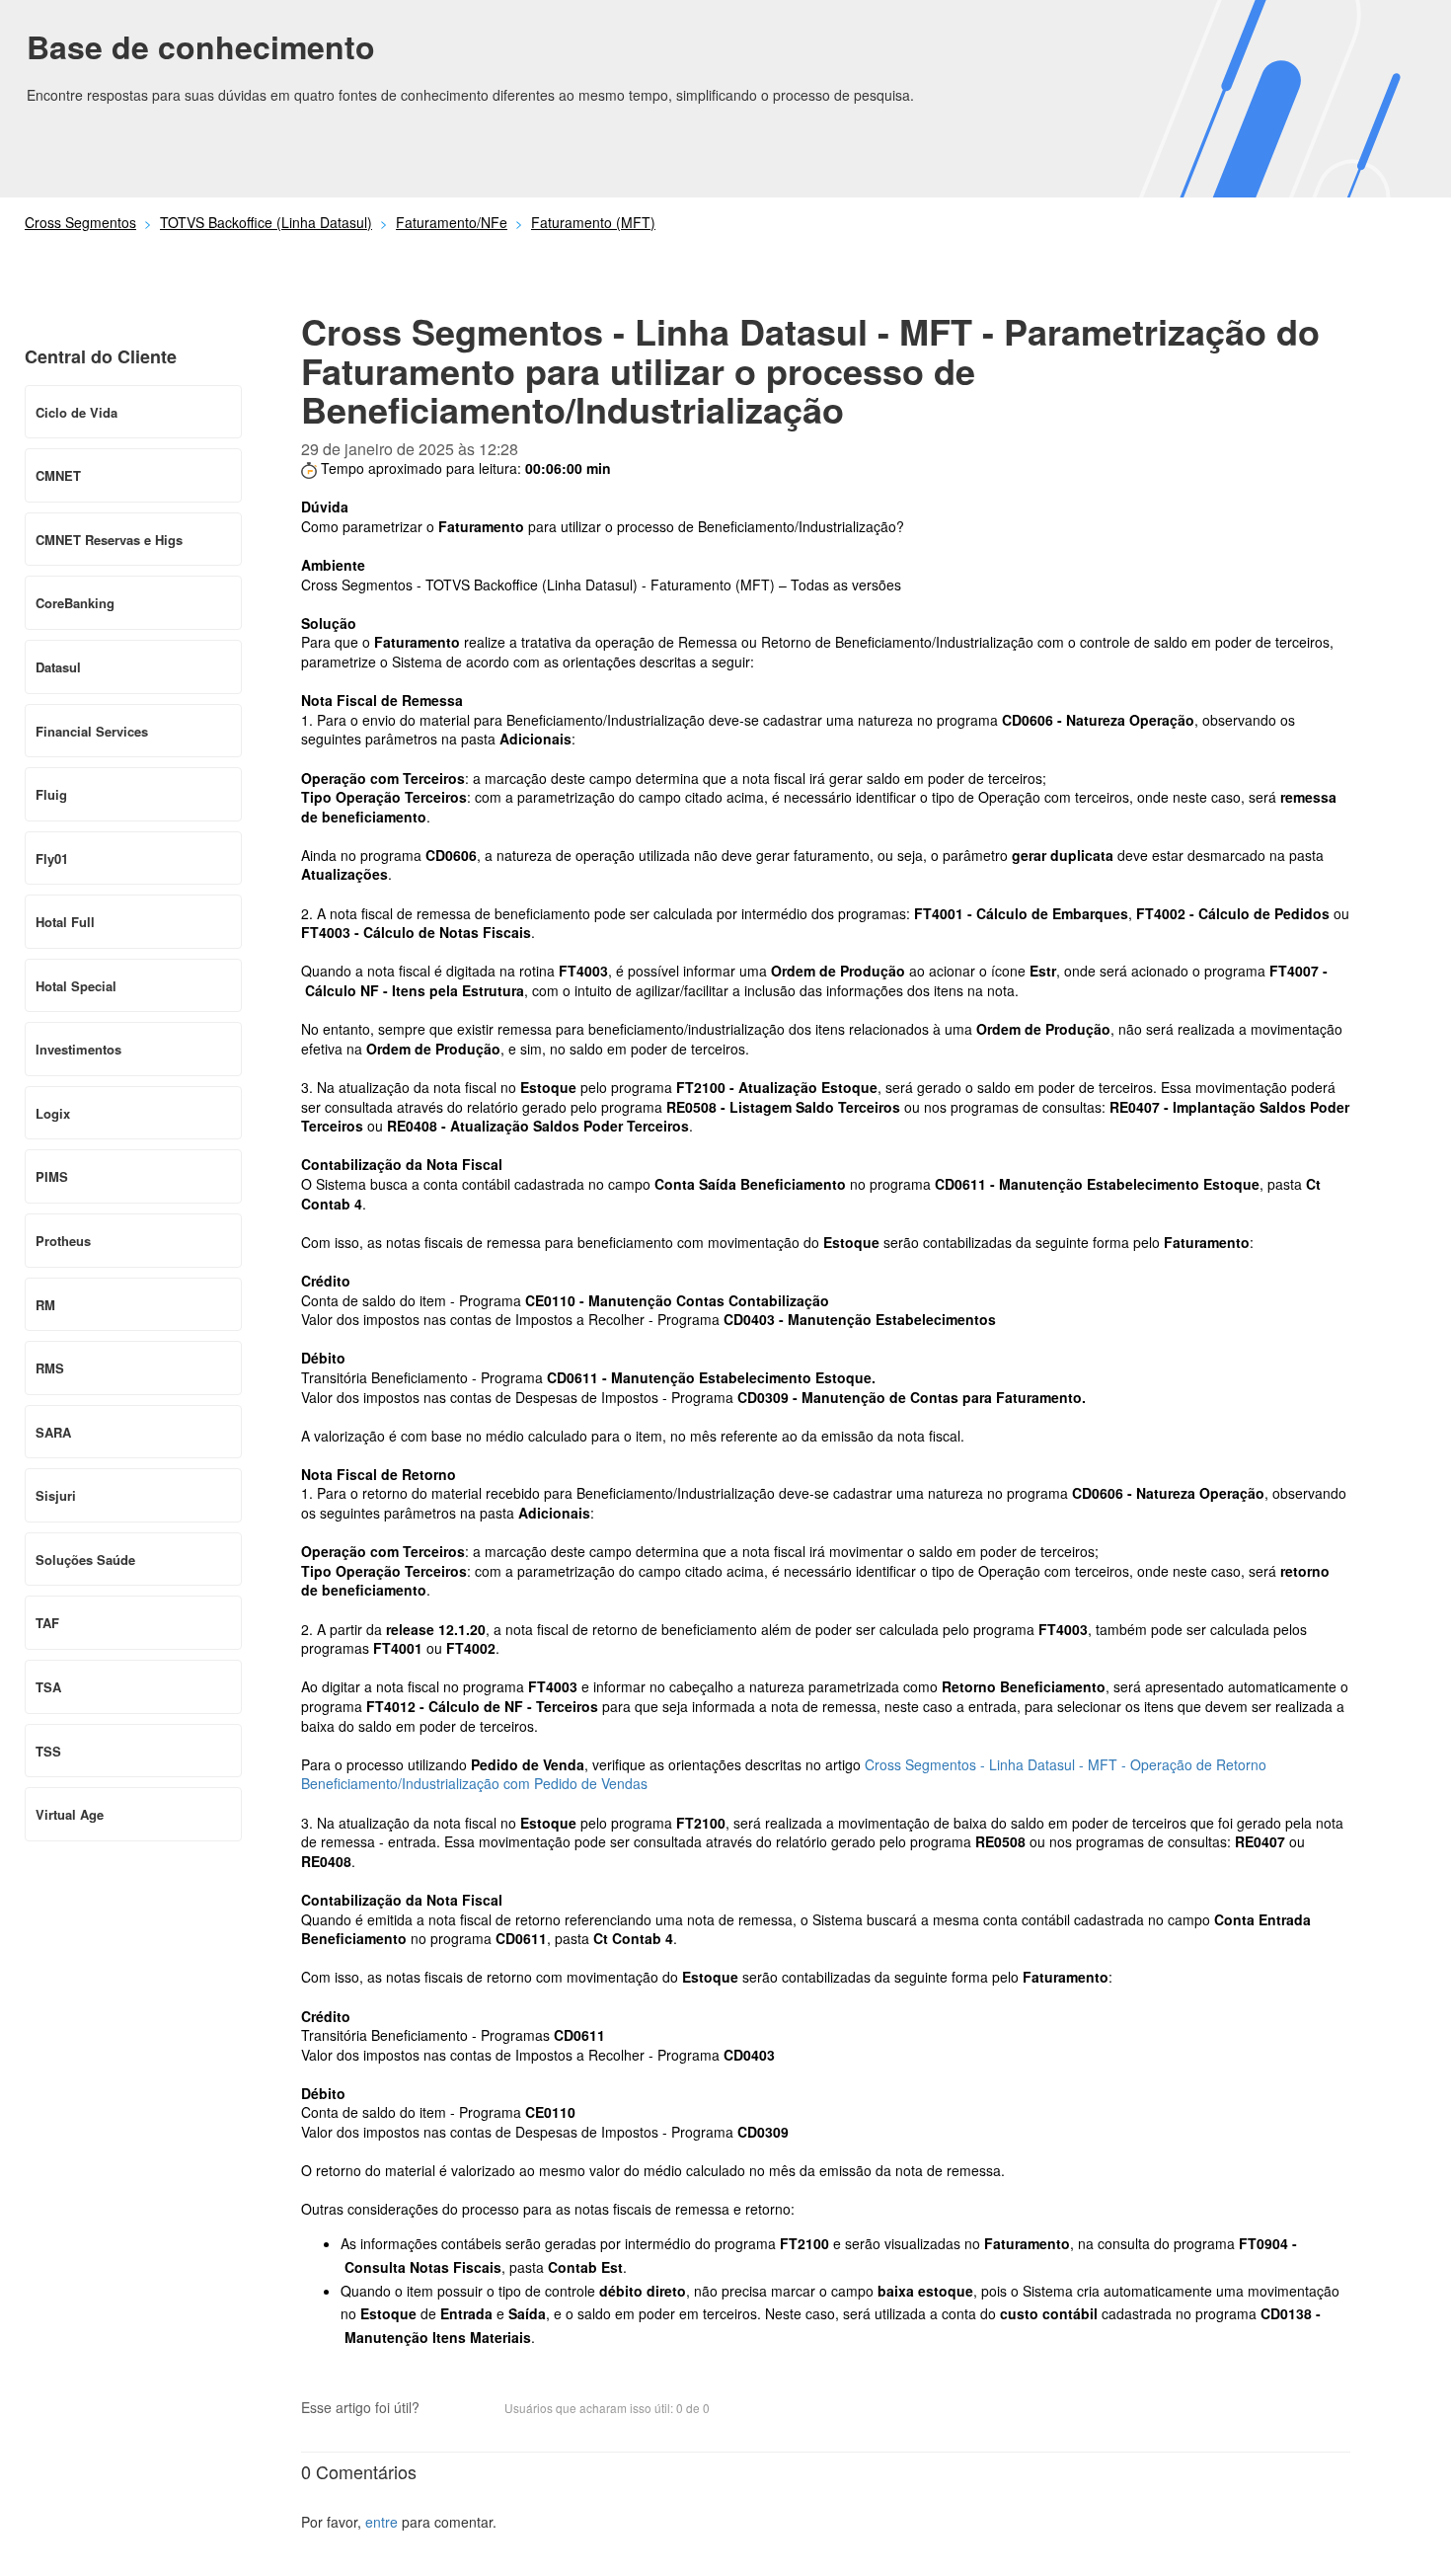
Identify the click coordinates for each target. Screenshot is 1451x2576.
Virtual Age (70, 1814)
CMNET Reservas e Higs (109, 540)
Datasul (58, 667)
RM (45, 1305)
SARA (53, 1432)
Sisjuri (56, 1495)
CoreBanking (75, 603)
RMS (50, 1368)
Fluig (51, 794)
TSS (48, 1751)
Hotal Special (76, 986)
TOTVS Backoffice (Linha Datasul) (266, 222)
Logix (53, 1113)
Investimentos (78, 1049)
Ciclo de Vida (76, 412)
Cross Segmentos (80, 222)
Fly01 (52, 859)
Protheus (63, 1241)
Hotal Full (65, 922)
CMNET (58, 475)
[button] (444, 2409)
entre (382, 2522)
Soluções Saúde (85, 1560)
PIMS (52, 1176)
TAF (47, 1623)
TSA (48, 1687)
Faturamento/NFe (452, 222)
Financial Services (92, 731)
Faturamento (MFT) (593, 222)
